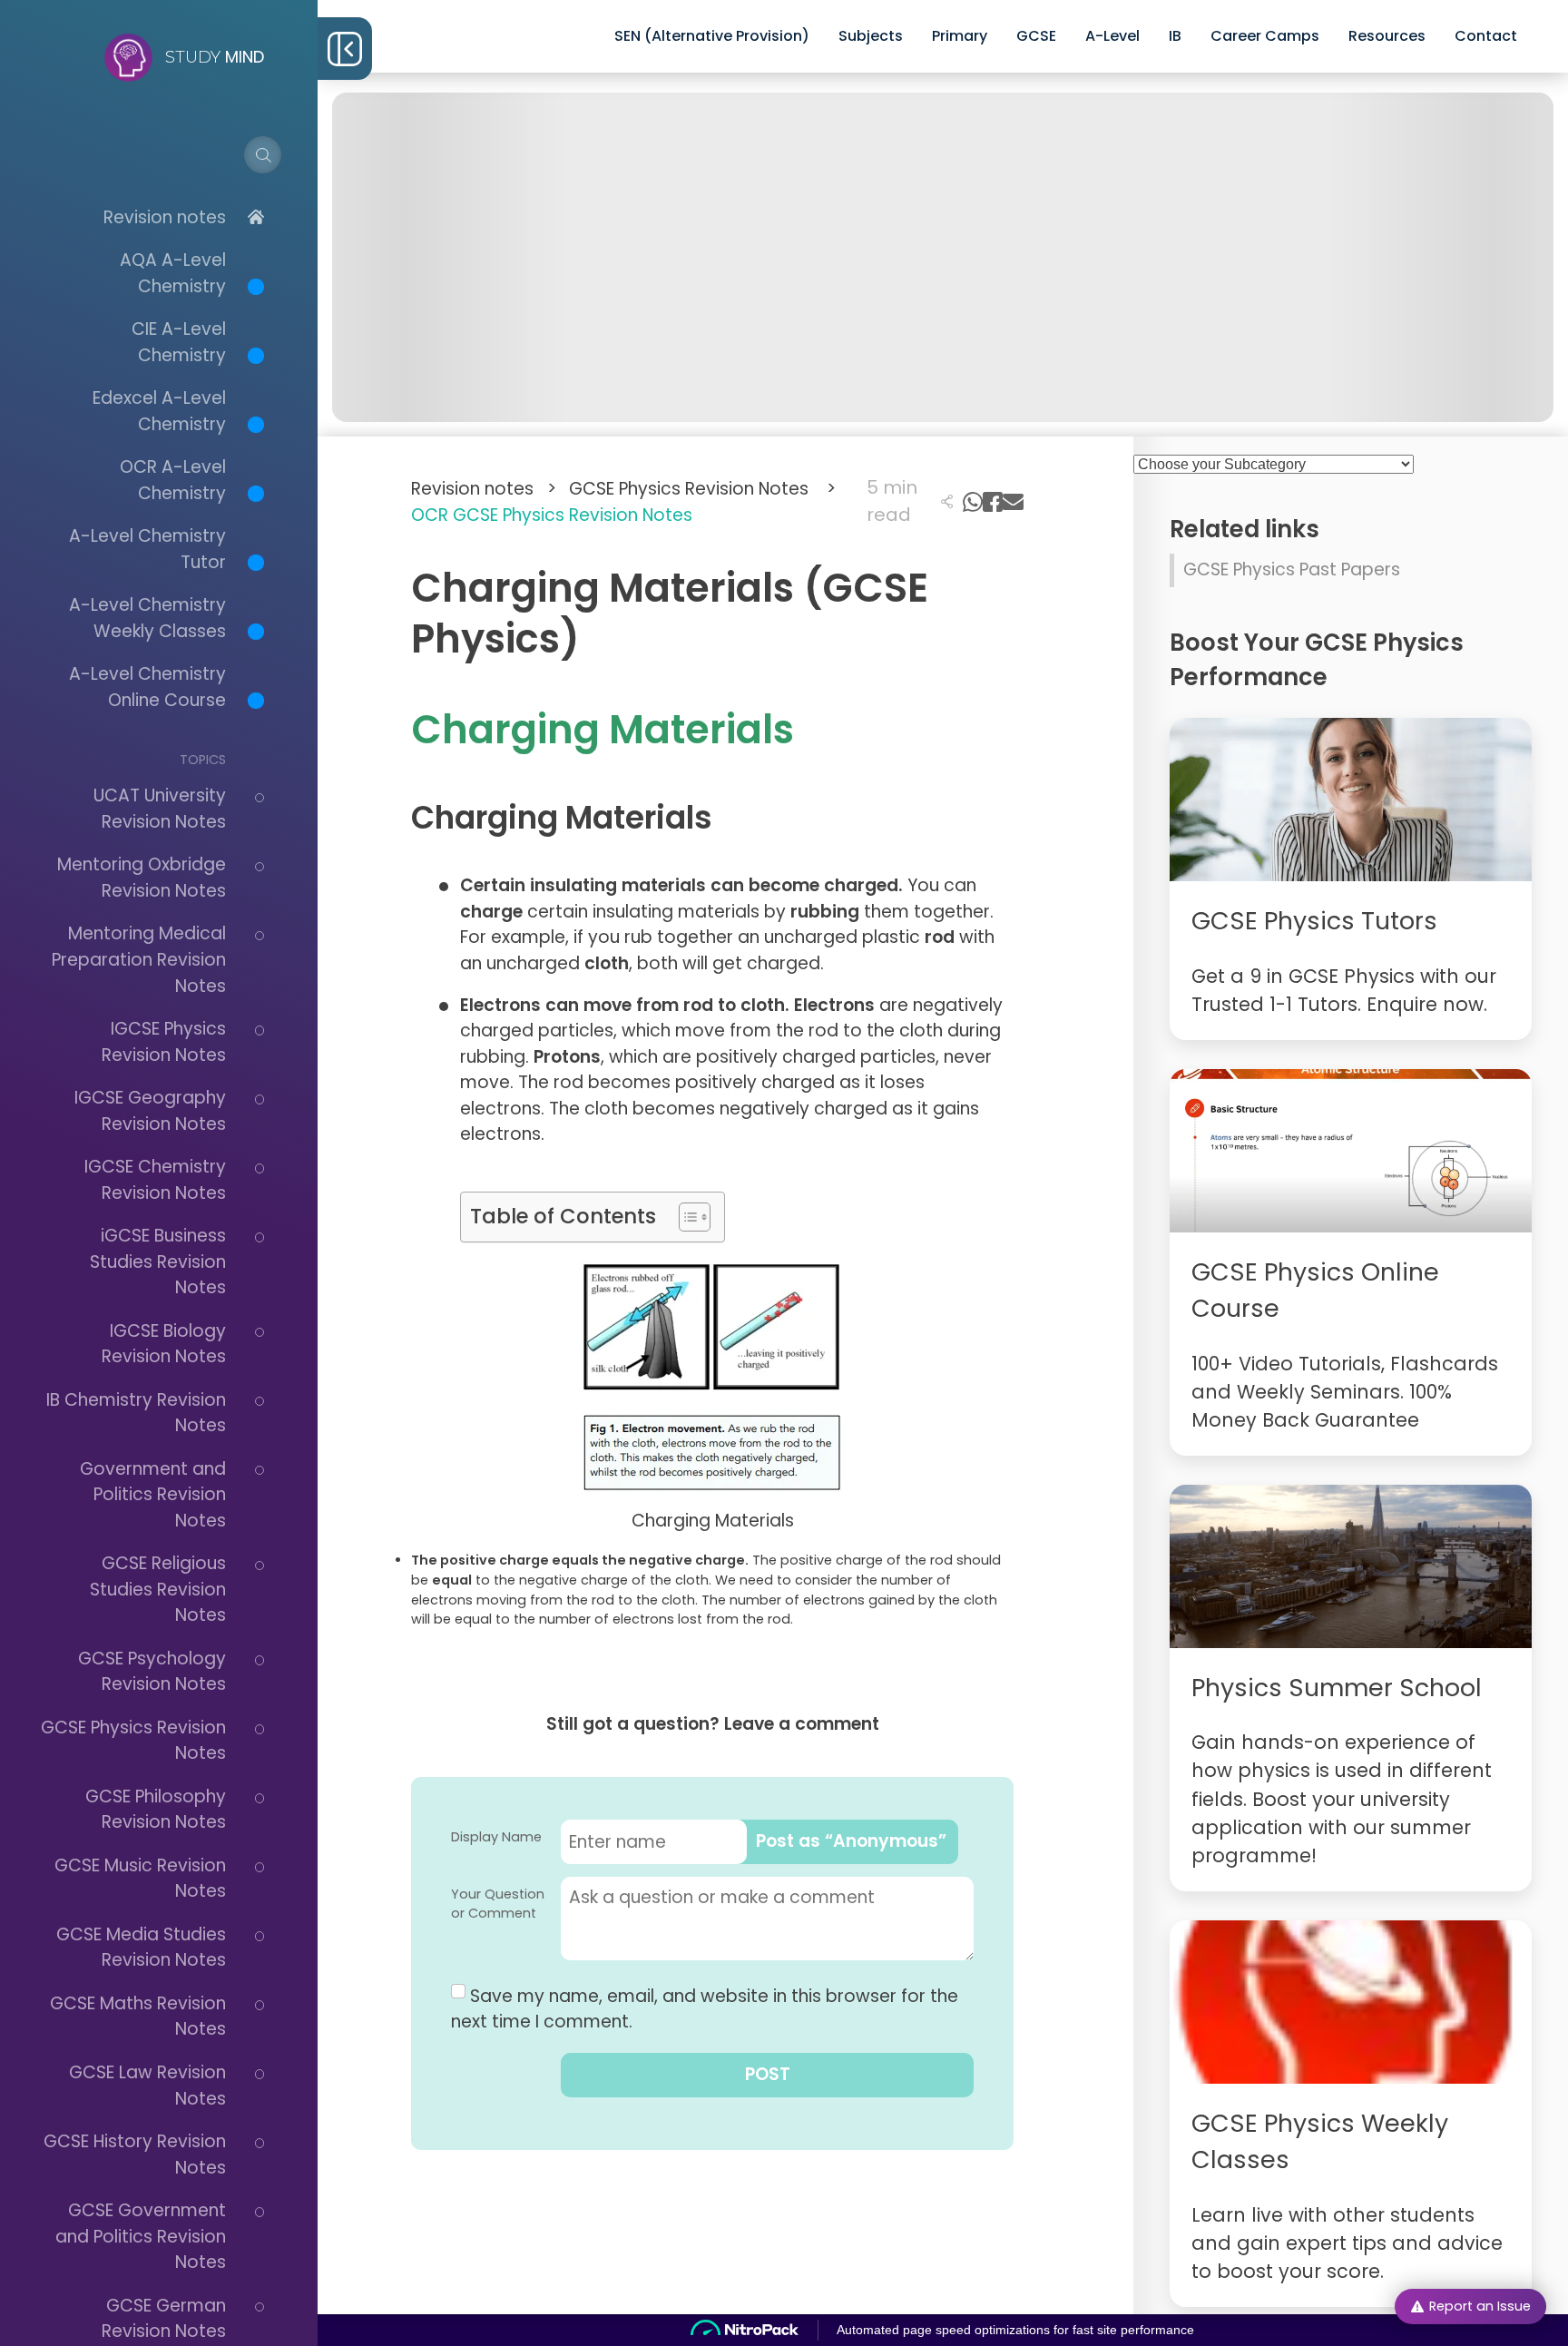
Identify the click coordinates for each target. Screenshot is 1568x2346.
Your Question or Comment (498, 1904)
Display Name (496, 1837)
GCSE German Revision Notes (164, 2319)
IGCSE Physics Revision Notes (164, 1042)
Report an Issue (1480, 2306)
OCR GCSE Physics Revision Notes (552, 515)
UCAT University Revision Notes (160, 809)
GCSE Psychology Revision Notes (152, 1672)
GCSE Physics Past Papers (1292, 569)
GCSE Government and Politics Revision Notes (141, 2236)
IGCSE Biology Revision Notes (164, 1344)
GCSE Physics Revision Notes (702, 489)
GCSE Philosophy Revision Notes (156, 1810)
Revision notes (165, 217)
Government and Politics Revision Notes (153, 1495)
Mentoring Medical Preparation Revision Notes (139, 959)
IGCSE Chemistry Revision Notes (155, 1180)
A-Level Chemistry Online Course (147, 687)
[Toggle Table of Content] (686, 1217)
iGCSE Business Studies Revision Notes (158, 1261)
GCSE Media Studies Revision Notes (141, 1948)
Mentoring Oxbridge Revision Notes (142, 878)
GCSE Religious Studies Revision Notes (158, 1589)
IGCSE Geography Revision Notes (150, 1111)
